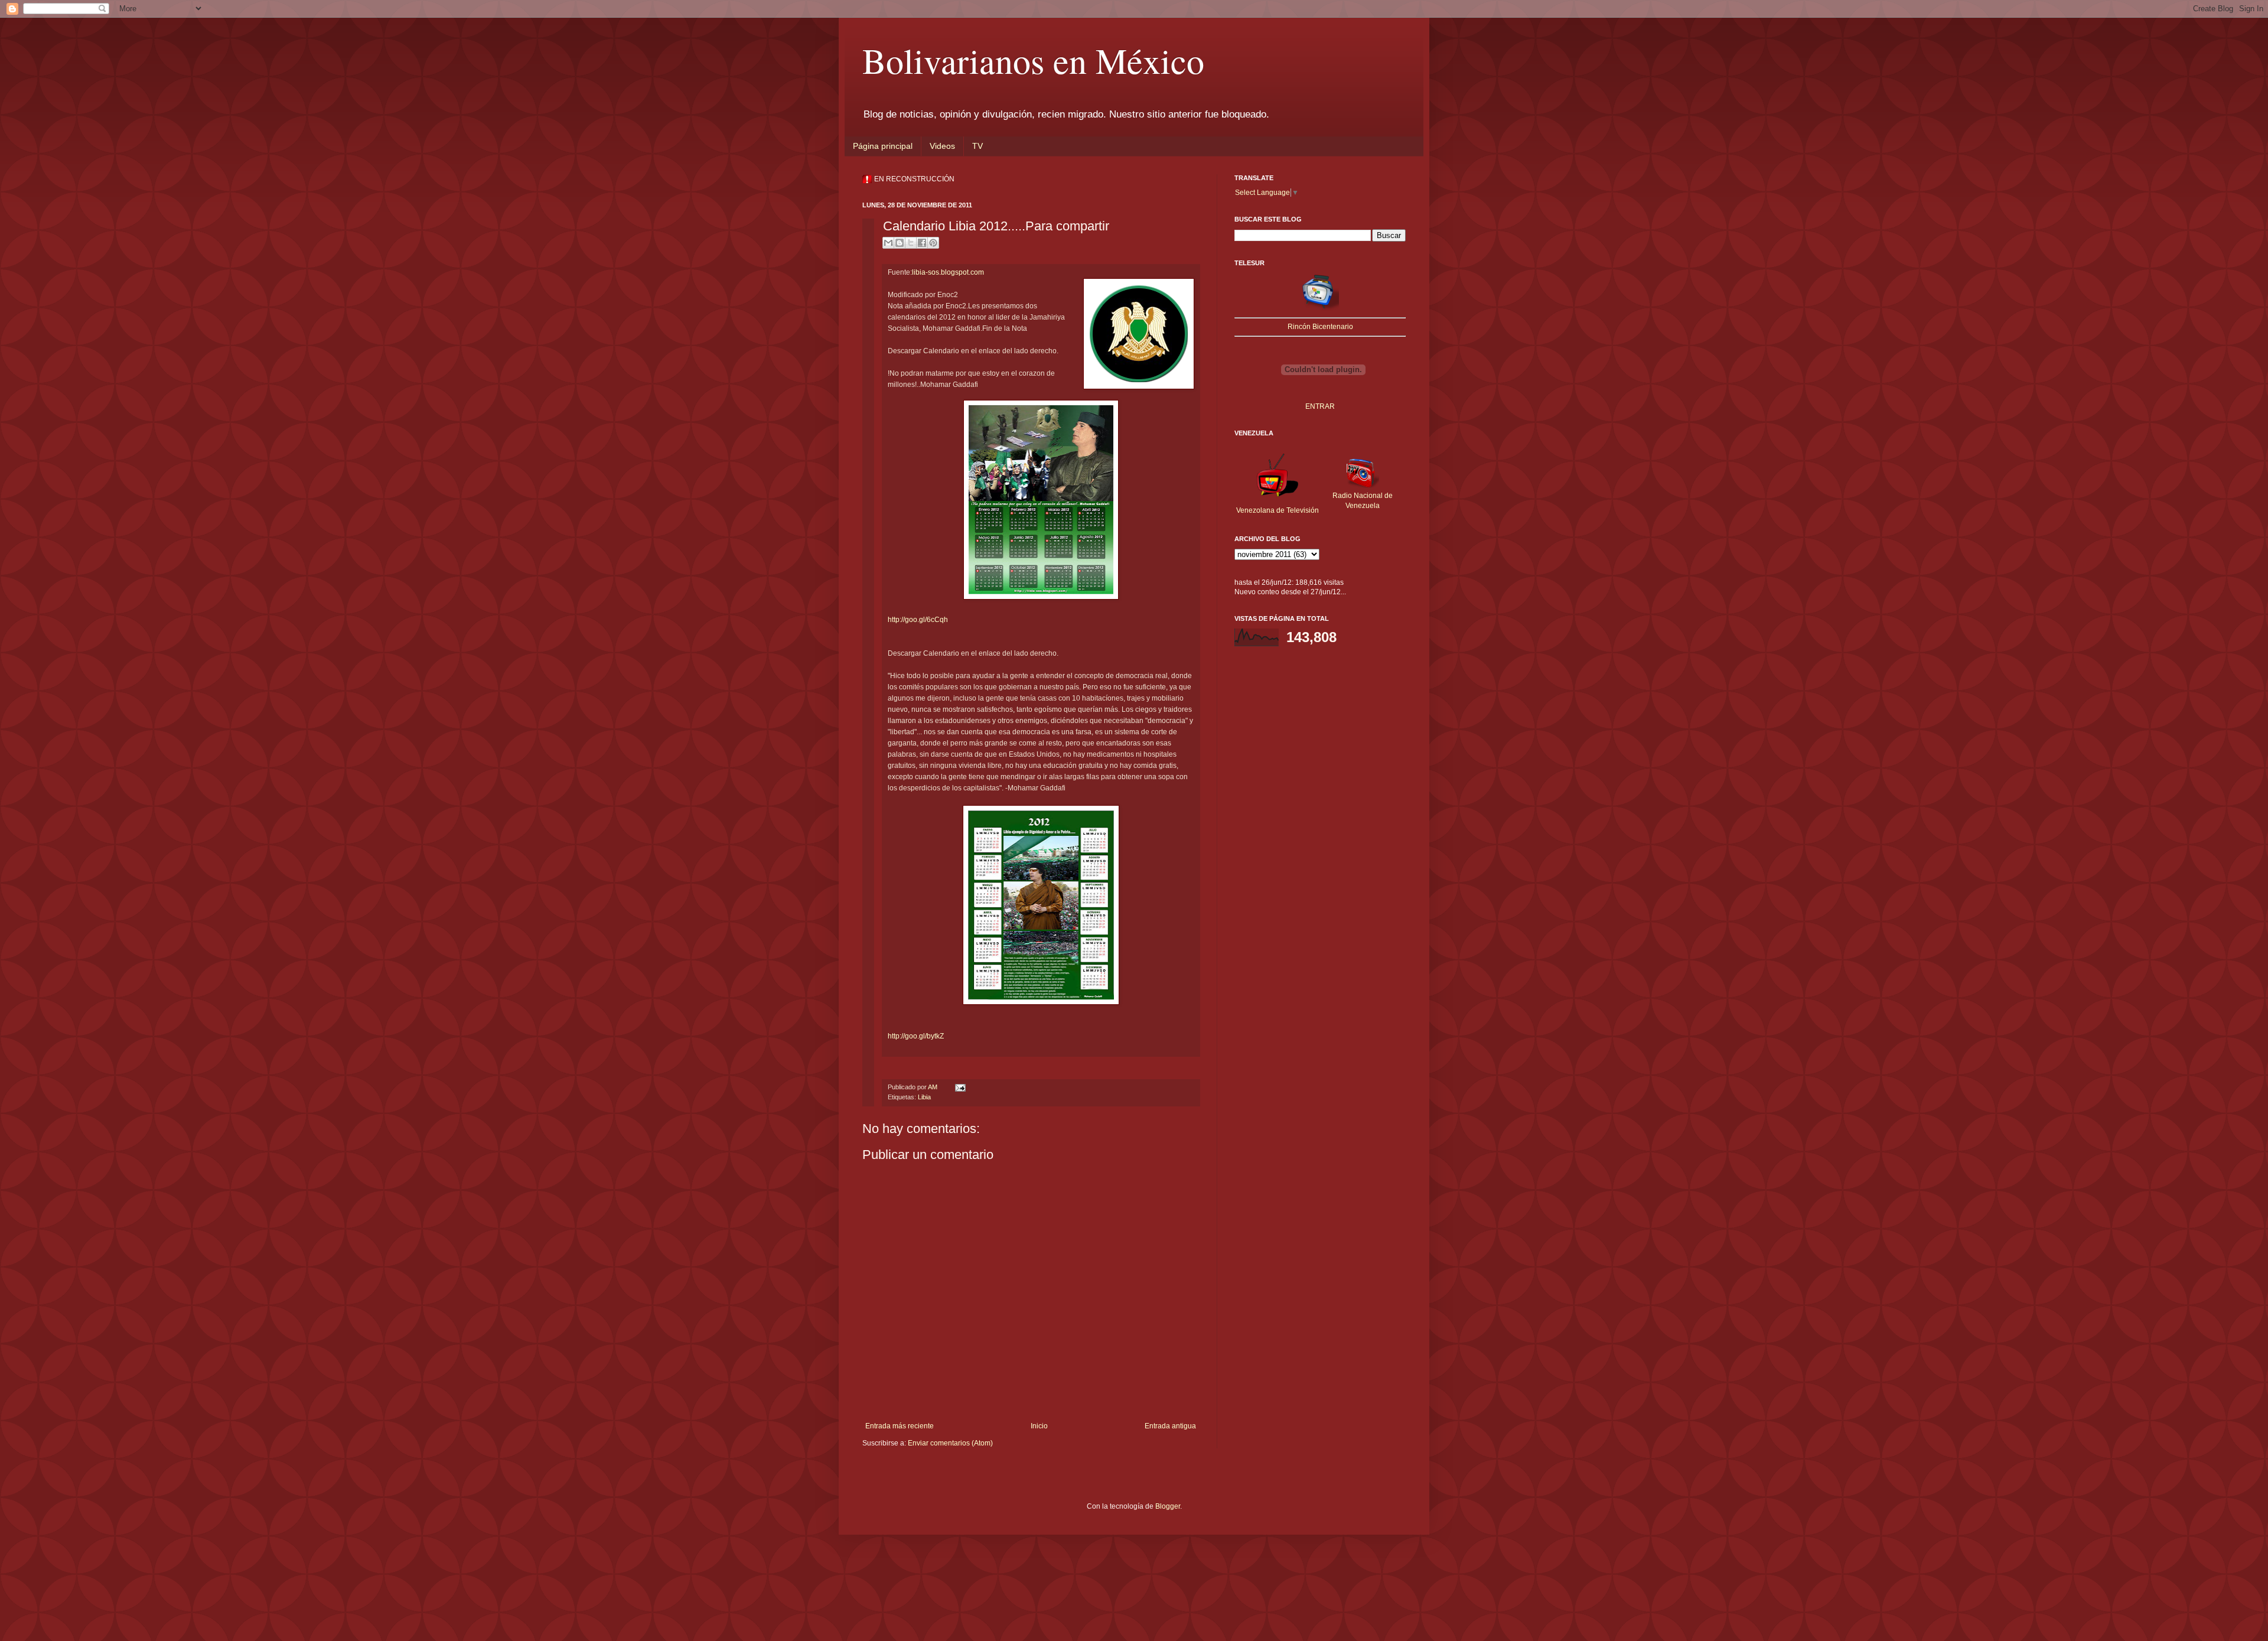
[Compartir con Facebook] (922, 243)
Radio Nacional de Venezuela (1363, 501)
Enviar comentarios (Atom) (950, 1443)
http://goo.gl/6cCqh (918, 620)
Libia (924, 1097)
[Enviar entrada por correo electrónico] (959, 1087)
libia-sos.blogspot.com (949, 272)
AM (933, 1087)
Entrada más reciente (900, 1426)
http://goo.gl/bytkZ (916, 1036)
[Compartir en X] (911, 243)
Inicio (1039, 1426)
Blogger (1168, 1506)
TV (977, 146)
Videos (942, 146)
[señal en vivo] (1320, 308)
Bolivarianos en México (1033, 60)
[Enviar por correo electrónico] (888, 243)
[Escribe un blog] (900, 243)
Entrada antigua (1170, 1426)
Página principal (883, 146)
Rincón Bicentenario (1320, 327)
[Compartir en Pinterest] (933, 243)
